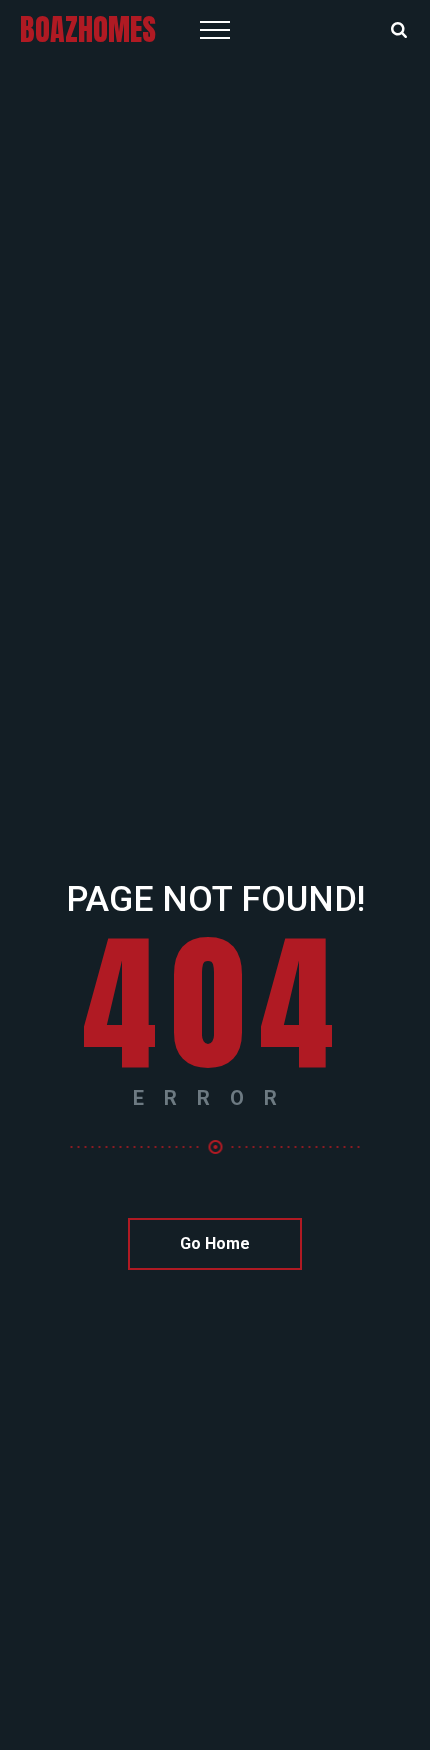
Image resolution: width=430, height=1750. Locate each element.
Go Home (215, 1243)
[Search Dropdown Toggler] (399, 31)
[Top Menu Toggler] (215, 30)
